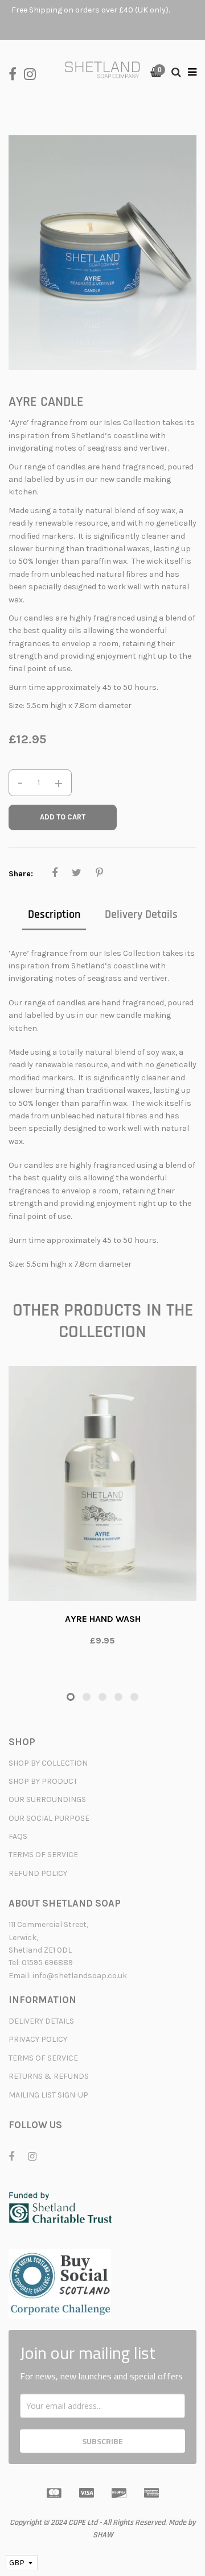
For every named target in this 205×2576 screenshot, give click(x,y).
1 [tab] (71, 1697)
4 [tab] (118, 1697)
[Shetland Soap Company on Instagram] (33, 73)
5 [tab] (134, 1697)
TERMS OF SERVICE (43, 1855)
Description (54, 914)
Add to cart (63, 817)
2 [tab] (87, 1697)
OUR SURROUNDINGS (47, 1799)
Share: (21, 874)
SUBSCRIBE (102, 2441)
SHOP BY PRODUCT (43, 1781)
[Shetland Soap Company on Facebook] (16, 73)
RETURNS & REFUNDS (49, 2076)
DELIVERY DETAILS (41, 2021)
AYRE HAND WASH (103, 1619)
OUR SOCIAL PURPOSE (49, 1818)
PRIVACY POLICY (38, 2039)
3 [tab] (102, 1697)
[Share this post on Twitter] (77, 873)
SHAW (103, 2535)
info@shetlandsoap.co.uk (80, 1976)
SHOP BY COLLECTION (48, 1763)
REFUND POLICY (38, 1873)
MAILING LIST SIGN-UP (48, 2095)
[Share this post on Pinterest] (99, 873)
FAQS (18, 1836)
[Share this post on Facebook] (55, 873)
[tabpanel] (102, 1512)
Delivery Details (141, 914)
